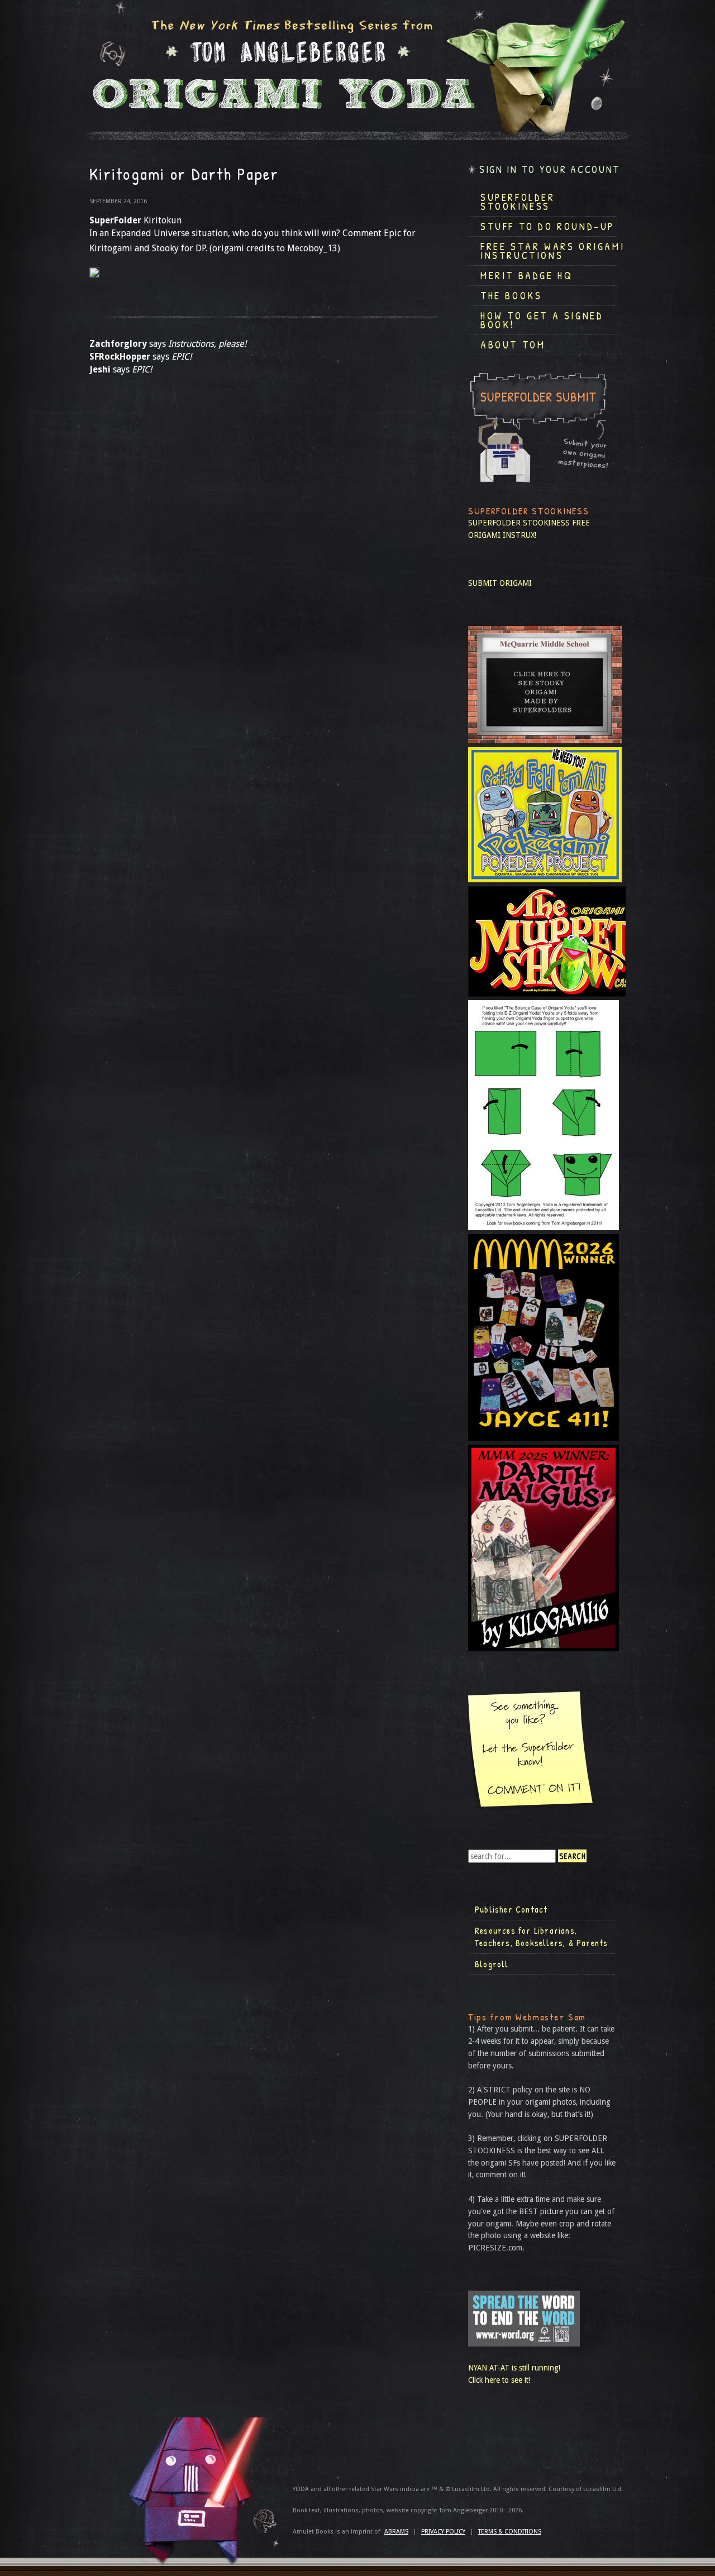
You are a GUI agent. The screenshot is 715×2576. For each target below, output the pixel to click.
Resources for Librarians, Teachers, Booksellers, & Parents (541, 1937)
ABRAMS (396, 2532)
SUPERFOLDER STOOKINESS (519, 523)
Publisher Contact (511, 1909)
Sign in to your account (550, 169)
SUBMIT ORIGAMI (500, 583)
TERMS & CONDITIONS (510, 2532)
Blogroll (492, 1964)
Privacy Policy (443, 2532)
